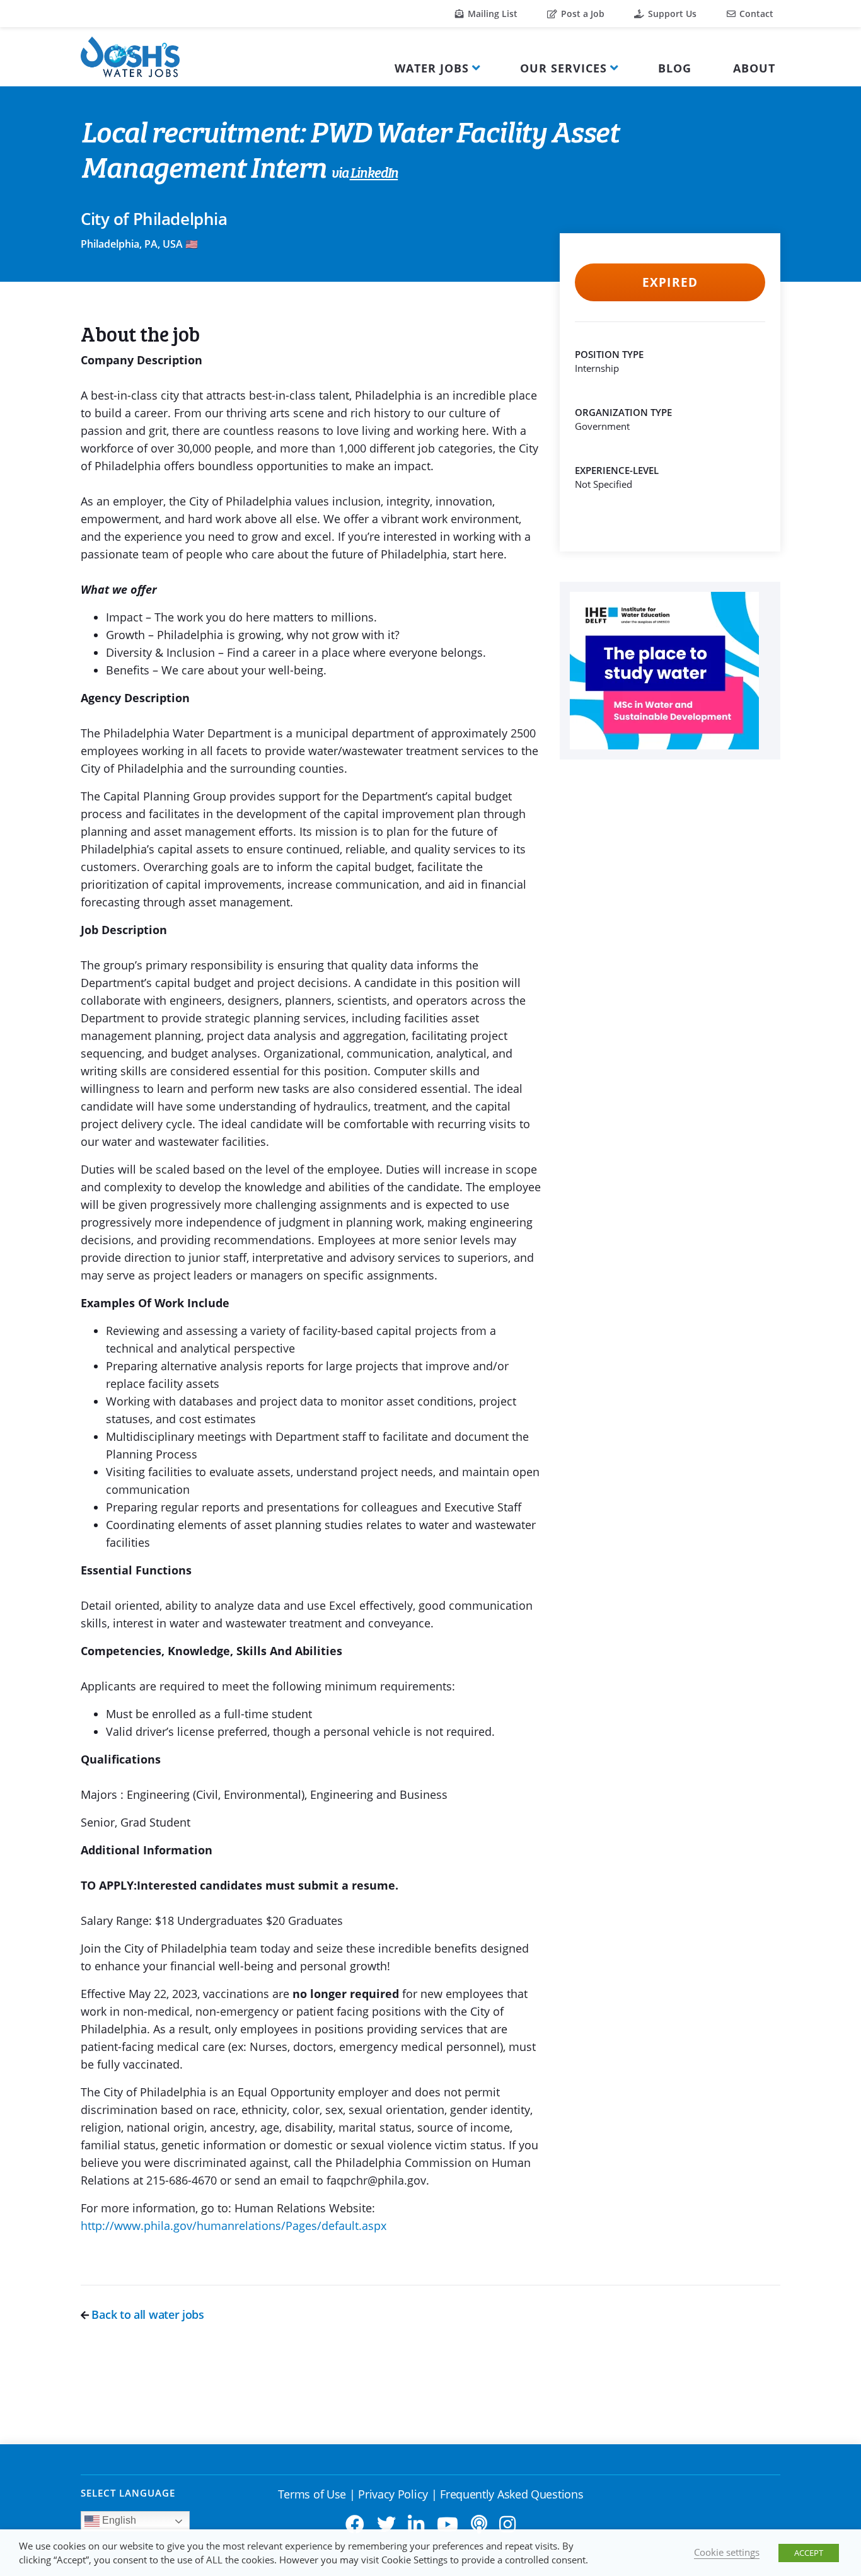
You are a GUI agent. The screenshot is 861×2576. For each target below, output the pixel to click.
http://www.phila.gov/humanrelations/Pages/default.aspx (234, 2226)
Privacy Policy (393, 2494)
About (754, 68)
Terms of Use (312, 2494)
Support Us (671, 14)
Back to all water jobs (147, 2314)
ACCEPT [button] (809, 2553)
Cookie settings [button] (727, 2552)
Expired (670, 282)
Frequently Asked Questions (511, 2494)
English (118, 2521)
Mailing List (491, 14)
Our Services (563, 68)
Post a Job (581, 14)
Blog (675, 68)
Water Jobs (432, 68)
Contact (755, 14)
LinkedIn (374, 174)
